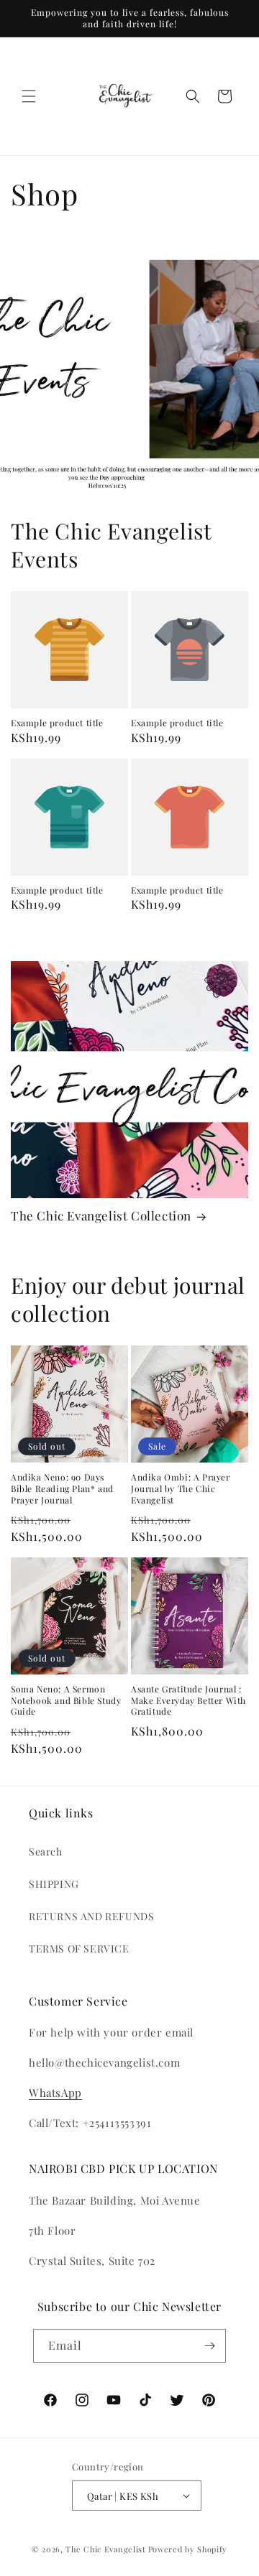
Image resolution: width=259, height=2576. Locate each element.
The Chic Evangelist (105, 2549)
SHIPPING (54, 1884)
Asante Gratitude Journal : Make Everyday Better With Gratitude (188, 1700)
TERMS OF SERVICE (79, 1949)
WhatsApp (55, 2093)
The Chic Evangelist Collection (101, 1215)
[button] (29, 96)
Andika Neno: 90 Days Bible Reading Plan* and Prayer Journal (62, 1488)
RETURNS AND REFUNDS (91, 1916)
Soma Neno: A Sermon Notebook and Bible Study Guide (66, 1700)
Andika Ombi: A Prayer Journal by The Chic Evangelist (181, 1488)
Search (46, 1852)
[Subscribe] (209, 2346)
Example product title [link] (57, 723)
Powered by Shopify (188, 2549)
